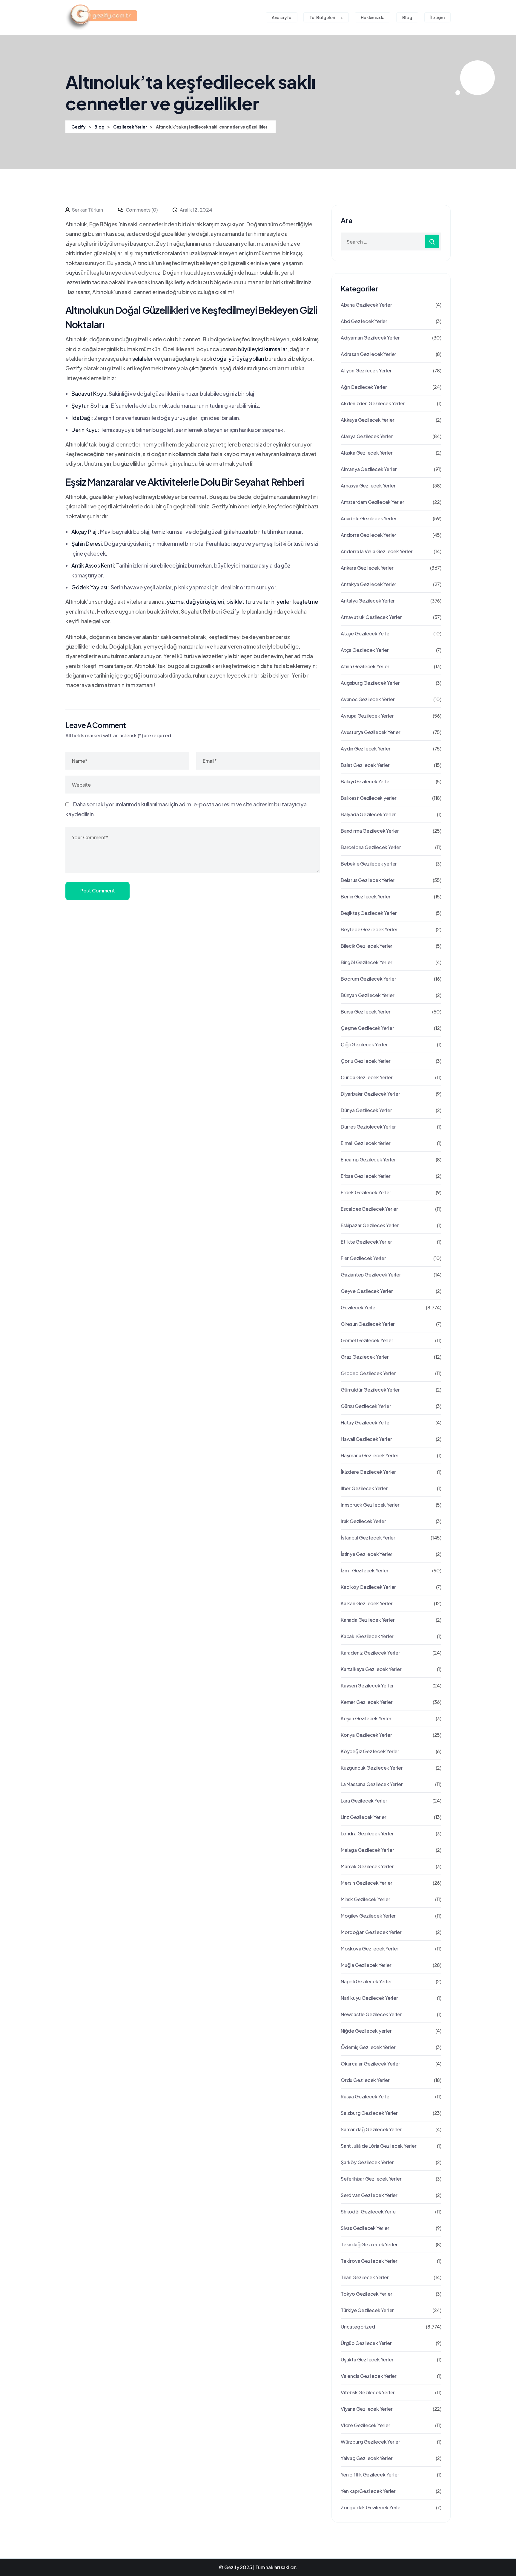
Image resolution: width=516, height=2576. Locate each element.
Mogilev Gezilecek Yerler (368, 1916)
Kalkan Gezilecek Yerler (367, 1603)
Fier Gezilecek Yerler (363, 1258)
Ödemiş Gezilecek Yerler (368, 2047)
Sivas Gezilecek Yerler (365, 2228)
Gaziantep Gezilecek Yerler (371, 1275)
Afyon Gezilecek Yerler (366, 370)
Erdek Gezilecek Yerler (366, 1192)
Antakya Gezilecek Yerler (368, 584)
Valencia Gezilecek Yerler (369, 2376)
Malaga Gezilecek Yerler (367, 1850)
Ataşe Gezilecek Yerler (366, 633)
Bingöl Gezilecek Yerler (366, 962)
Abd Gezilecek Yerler (364, 321)
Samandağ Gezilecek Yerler (371, 2129)
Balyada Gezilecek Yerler (368, 814)
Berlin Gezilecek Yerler (365, 896)
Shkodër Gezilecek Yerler (369, 2212)
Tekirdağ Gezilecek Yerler (369, 2244)
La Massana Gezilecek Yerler (372, 1784)
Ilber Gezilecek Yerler (364, 1488)
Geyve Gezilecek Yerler (367, 1291)
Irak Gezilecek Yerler (363, 1521)
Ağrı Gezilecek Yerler (364, 387)
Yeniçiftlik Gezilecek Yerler (370, 2475)
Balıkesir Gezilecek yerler (369, 798)
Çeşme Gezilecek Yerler (367, 1028)
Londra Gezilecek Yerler (367, 1833)
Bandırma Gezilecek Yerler (370, 831)
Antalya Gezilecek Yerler (368, 601)
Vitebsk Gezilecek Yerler (368, 2392)
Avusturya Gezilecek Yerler (371, 732)
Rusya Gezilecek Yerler (366, 2096)
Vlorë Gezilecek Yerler (365, 2425)
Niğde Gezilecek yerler (366, 2031)
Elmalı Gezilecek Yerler (365, 1143)
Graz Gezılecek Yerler (365, 1357)
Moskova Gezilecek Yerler (370, 1949)
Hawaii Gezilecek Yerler (366, 1439)
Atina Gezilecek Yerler (365, 666)
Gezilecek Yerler (359, 1307)
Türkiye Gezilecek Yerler (367, 2310)
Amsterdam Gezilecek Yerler (373, 502)
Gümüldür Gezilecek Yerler (370, 1390)
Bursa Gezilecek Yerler (366, 1012)
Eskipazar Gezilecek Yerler (370, 1225)
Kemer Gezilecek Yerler (367, 1702)
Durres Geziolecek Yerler (368, 1127)
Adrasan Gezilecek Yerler (368, 354)
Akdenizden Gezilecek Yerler (373, 403)
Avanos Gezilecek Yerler (368, 699)
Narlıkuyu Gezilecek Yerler (369, 1998)
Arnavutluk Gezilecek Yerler (371, 617)
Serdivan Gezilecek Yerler (369, 2195)
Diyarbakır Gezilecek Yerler (370, 1094)
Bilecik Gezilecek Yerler (367, 946)
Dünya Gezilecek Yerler (366, 1110)
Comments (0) (141, 210)
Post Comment (97, 890)
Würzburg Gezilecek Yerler (370, 2442)
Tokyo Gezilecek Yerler (367, 2294)
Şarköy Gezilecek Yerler (367, 2162)
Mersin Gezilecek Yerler (366, 1883)
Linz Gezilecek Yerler (364, 1817)
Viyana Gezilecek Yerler (367, 2409)
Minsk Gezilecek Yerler (365, 1899)
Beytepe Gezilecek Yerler (369, 929)
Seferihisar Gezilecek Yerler (371, 2179)
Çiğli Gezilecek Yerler (364, 1044)
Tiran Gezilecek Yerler (365, 2277)
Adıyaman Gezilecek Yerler (370, 338)
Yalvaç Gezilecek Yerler (367, 2458)
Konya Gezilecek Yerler (366, 1735)
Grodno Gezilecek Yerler (368, 1373)
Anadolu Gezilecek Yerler (369, 518)
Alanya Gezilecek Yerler (367, 436)
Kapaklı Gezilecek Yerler (367, 1636)
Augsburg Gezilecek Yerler (370, 683)
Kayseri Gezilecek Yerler (367, 1686)
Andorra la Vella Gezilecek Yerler (377, 551)
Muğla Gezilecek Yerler (366, 1965)
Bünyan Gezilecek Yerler (367, 995)
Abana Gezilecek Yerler (366, 305)
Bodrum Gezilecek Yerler (368, 979)
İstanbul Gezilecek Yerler (368, 1538)
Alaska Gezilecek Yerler (367, 453)
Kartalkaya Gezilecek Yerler (371, 1669)
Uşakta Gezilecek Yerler (367, 2359)
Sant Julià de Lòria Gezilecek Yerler (379, 2146)
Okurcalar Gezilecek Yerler (370, 2064)
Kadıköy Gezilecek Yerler (368, 1587)
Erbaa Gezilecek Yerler (366, 1176)
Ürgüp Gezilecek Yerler (366, 2343)
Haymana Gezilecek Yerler (370, 1455)
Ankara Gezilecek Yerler (367, 568)
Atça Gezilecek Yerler (365, 650)
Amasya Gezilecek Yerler (368, 486)
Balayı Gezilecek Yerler (366, 781)
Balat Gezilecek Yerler (365, 765)
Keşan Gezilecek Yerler (366, 1718)
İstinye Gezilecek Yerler (367, 1554)
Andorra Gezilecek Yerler (368, 535)
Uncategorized (358, 2327)
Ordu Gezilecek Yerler (365, 2080)
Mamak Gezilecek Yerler (367, 1866)
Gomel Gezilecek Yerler (367, 1340)
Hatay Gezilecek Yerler (366, 1422)
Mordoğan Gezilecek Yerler (371, 1932)
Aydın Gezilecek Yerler (366, 749)
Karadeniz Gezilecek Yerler (370, 1653)
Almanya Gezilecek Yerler (369, 469)
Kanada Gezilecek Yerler (368, 1620)
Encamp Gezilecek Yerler (368, 1159)
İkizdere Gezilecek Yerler (368, 1472)
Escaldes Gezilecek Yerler (369, 1209)
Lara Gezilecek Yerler (364, 1801)
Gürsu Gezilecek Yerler (366, 1406)
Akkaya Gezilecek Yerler (367, 420)
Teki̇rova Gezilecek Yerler (369, 2261)
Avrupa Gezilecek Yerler (367, 716)
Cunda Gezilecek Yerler (367, 1077)
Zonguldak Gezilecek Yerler (371, 2507)
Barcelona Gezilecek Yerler (371, 847)
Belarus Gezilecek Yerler (368, 880)
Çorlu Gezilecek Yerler (366, 1061)
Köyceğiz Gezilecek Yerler (370, 1751)
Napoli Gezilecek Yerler (366, 1981)
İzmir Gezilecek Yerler (365, 1570)
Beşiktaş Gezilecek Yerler (369, 913)
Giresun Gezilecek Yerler (368, 1324)
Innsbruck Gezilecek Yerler (370, 1505)
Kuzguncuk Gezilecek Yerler (372, 1768)
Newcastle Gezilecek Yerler (371, 2014)
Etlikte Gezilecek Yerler (366, 1242)
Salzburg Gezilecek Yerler (369, 2113)
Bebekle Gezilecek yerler (369, 864)
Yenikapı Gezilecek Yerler (368, 2491)
